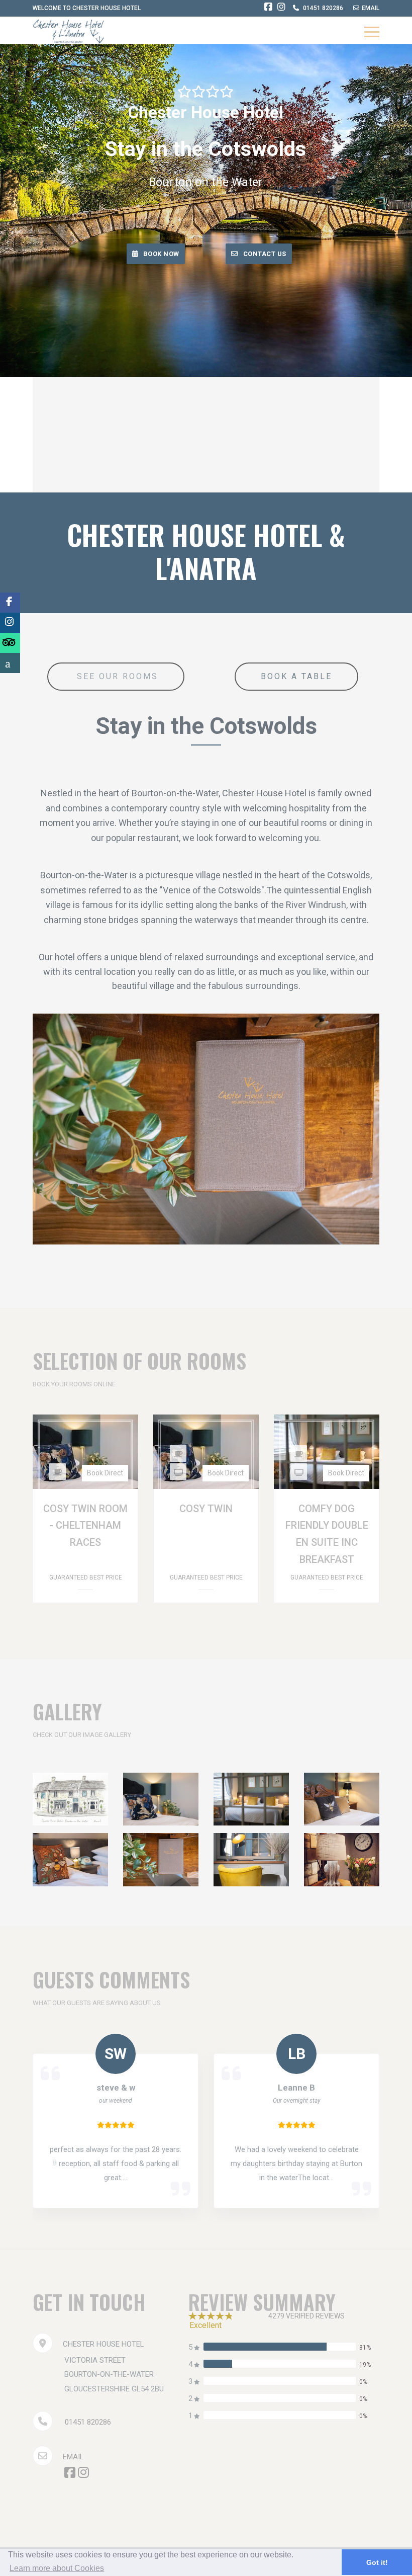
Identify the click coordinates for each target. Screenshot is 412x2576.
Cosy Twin (206, 1509)
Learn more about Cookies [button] (57, 2568)
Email (73, 2457)
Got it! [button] (377, 2562)
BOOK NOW (161, 254)
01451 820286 (88, 2422)
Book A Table (296, 676)
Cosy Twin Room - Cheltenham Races (85, 1525)
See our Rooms (116, 676)
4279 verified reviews (306, 2316)
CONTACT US (265, 254)
